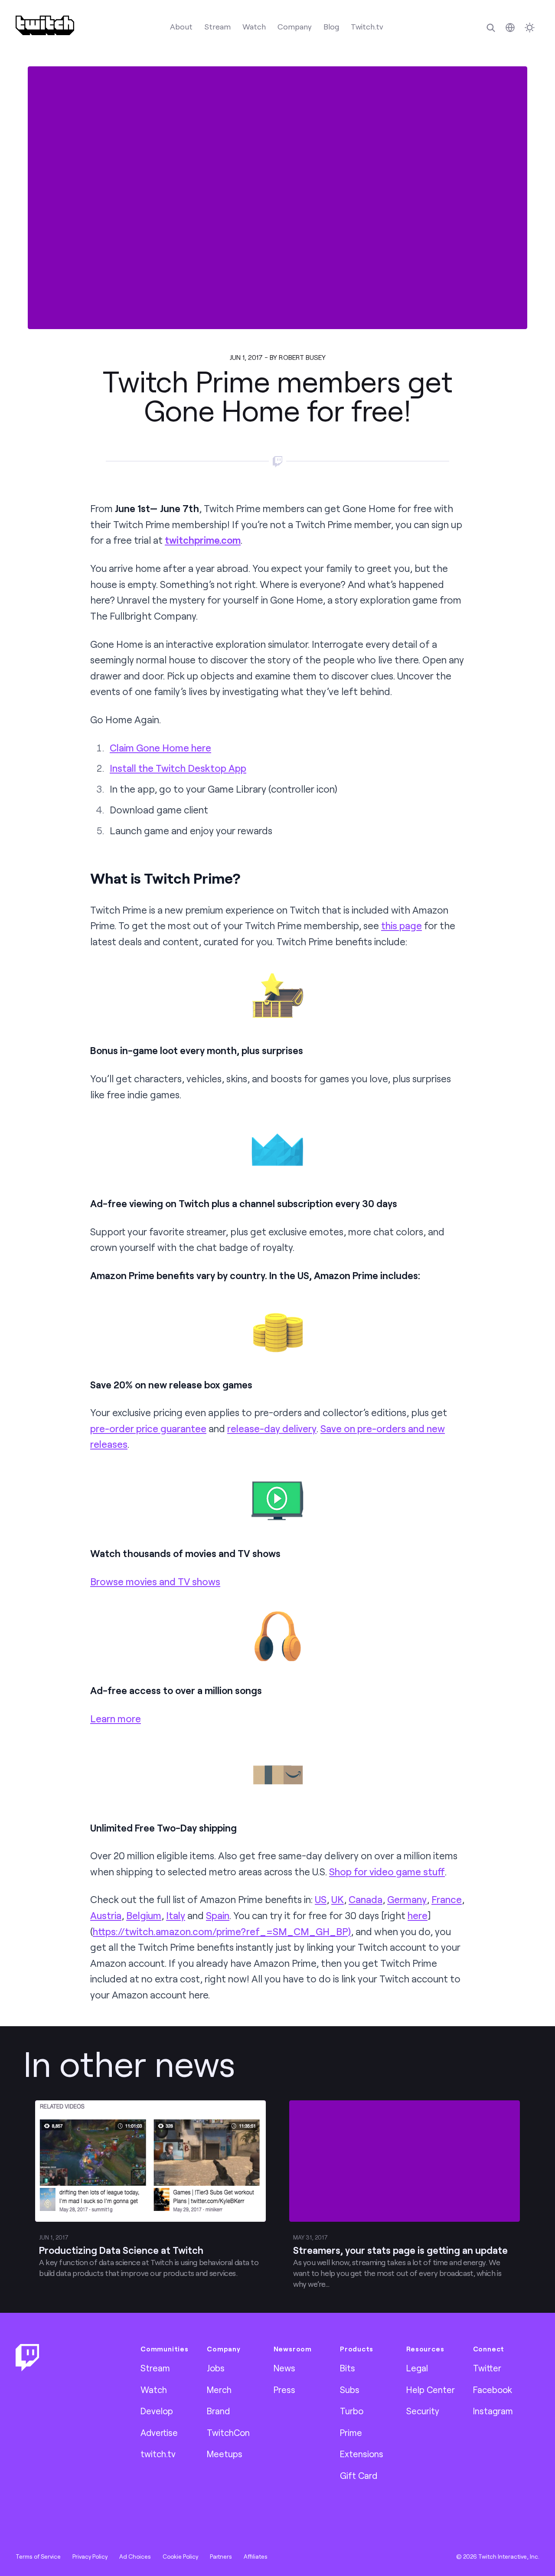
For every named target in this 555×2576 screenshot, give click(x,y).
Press (284, 2390)
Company (295, 26)
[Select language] (510, 28)
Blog (331, 26)
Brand (218, 2411)
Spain (218, 1915)
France (447, 1899)
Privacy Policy (90, 2556)
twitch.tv (158, 2454)
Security (423, 2411)
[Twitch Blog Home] (45, 25)
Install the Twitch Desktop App (178, 768)
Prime (351, 2432)
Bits (348, 2368)
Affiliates (256, 2556)
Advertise (159, 2432)
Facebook (493, 2390)
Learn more (116, 1719)
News (284, 2368)
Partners (221, 2556)
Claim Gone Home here (160, 748)
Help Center (431, 2390)
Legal (417, 2368)
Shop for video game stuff (387, 1872)
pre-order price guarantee (148, 1428)
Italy (176, 1915)
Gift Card (359, 2475)
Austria (106, 1915)
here (418, 1915)
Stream (217, 26)
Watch (254, 26)
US (321, 1899)
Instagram (493, 2411)
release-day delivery (272, 1428)
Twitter (487, 2368)
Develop (157, 2411)
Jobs (216, 2368)
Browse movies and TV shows (155, 1582)
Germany (407, 1899)
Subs (350, 2390)
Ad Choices (135, 2556)
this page (402, 926)
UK (338, 1899)
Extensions (362, 2454)
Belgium (144, 1915)
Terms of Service (38, 2556)
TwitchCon (228, 2432)
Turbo (352, 2411)
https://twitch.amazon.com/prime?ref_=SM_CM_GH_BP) (222, 1931)
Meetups (225, 2454)
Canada (366, 1899)
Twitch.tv (367, 26)
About (181, 26)
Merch (219, 2390)
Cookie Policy (180, 2556)
